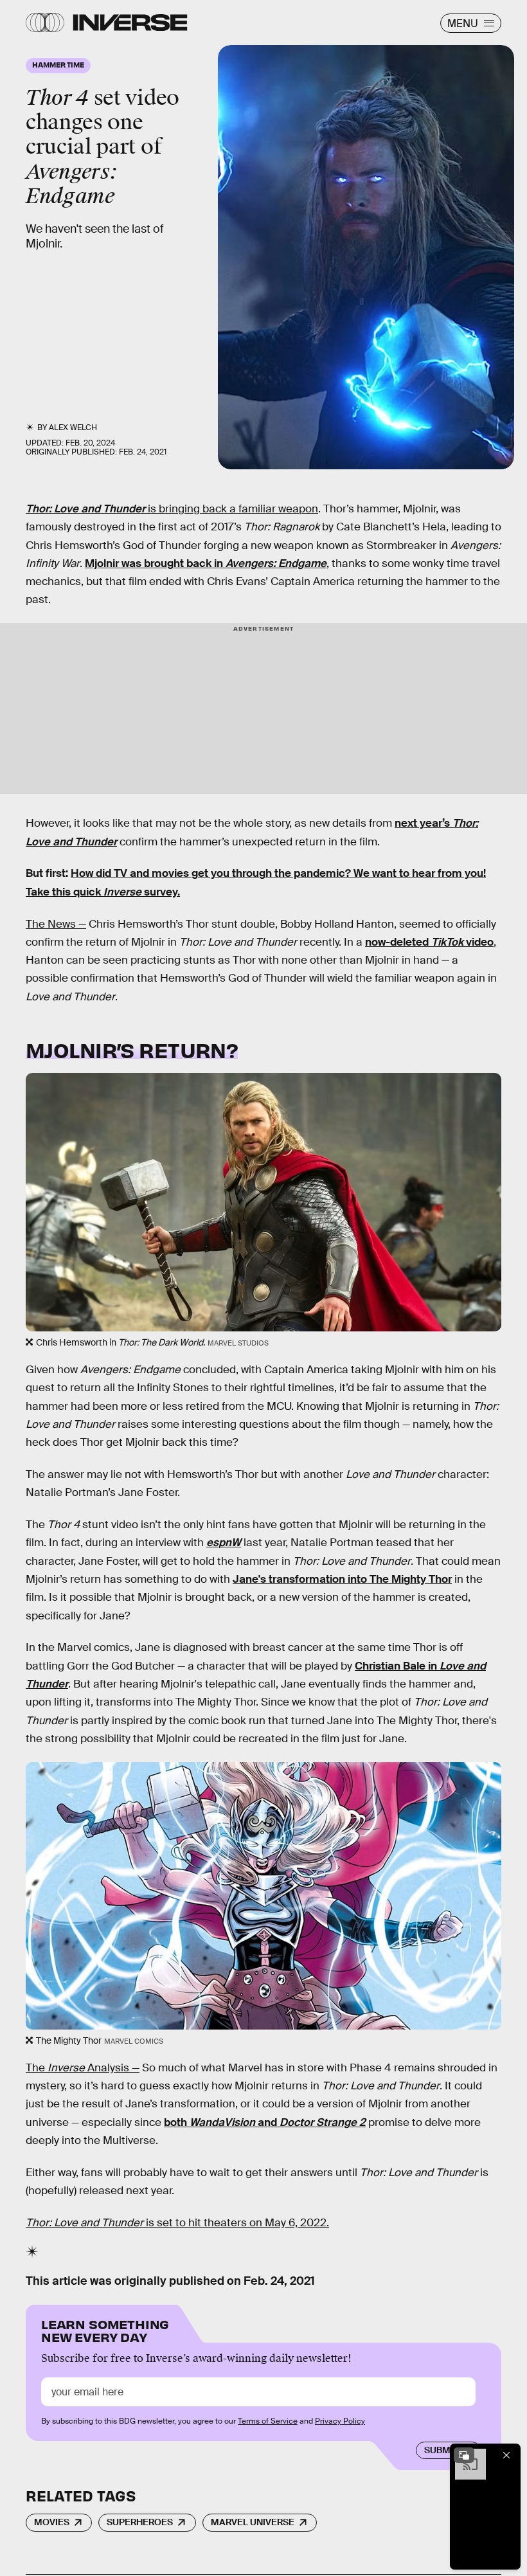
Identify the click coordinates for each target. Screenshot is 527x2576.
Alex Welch (73, 428)
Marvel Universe (253, 2522)
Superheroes (140, 2522)
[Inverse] (130, 23)
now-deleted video (429, 942)
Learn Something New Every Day (105, 2329)
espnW (224, 1543)
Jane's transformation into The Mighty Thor (342, 1579)
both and (265, 2122)
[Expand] (464, 2455)
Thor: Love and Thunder (85, 509)
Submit (441, 2450)
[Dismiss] (506, 2455)
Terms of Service (268, 2421)
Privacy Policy (340, 2421)
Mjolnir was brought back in (206, 563)
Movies (52, 2522)
